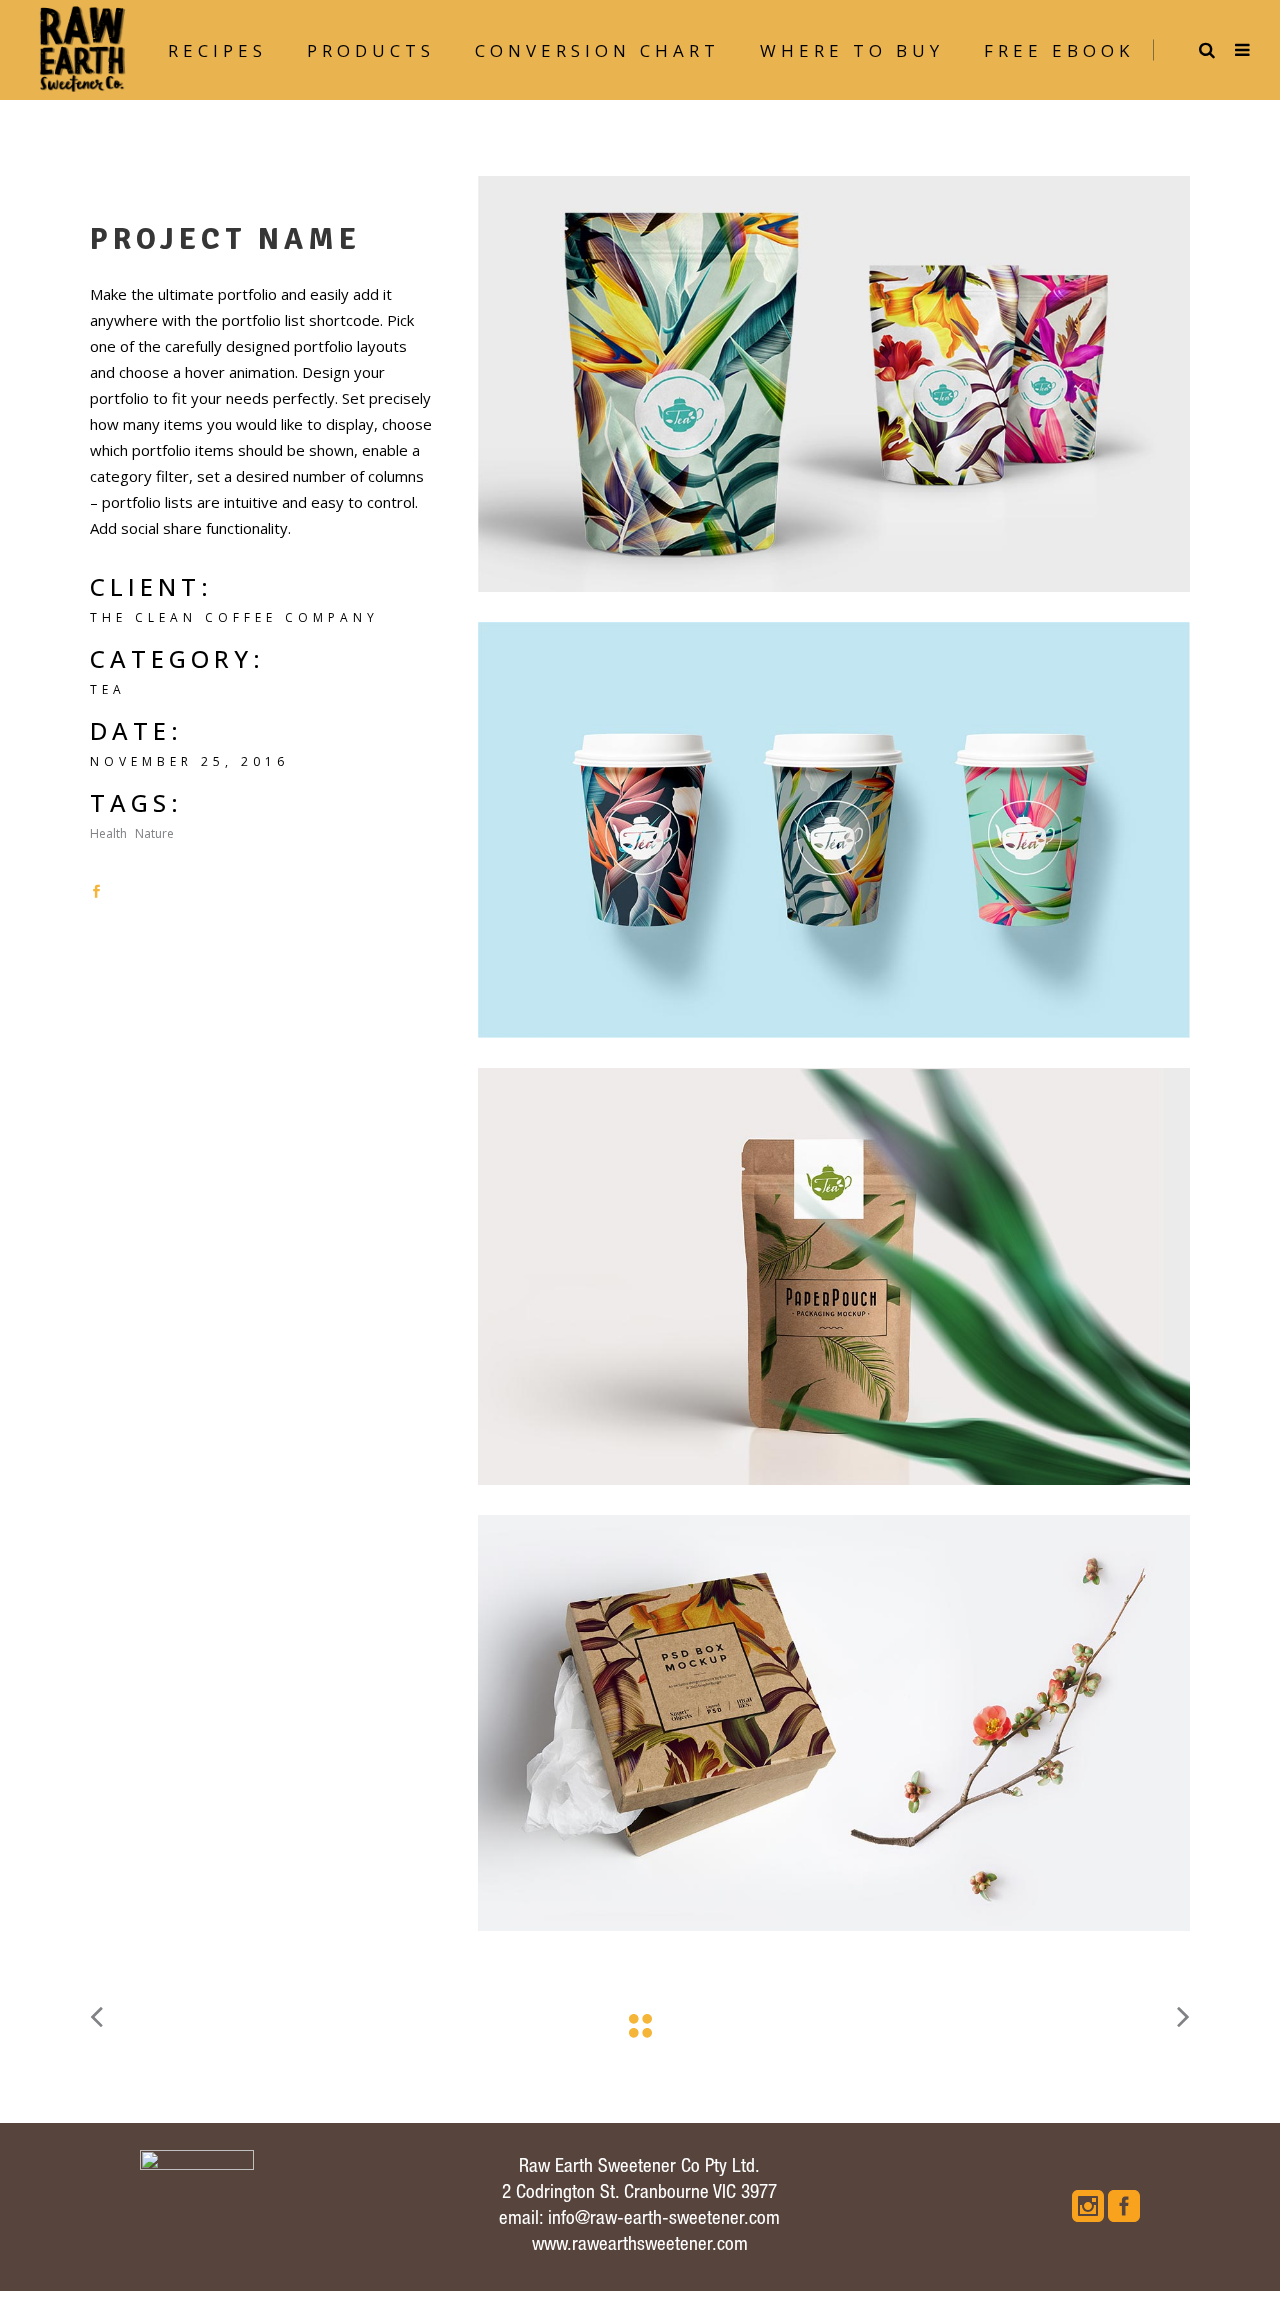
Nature (154, 833)
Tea (108, 689)
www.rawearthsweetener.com (640, 2245)
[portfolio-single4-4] (834, 1276)
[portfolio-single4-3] (834, 1723)
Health (108, 833)
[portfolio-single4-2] (834, 830)
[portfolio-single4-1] (834, 384)
